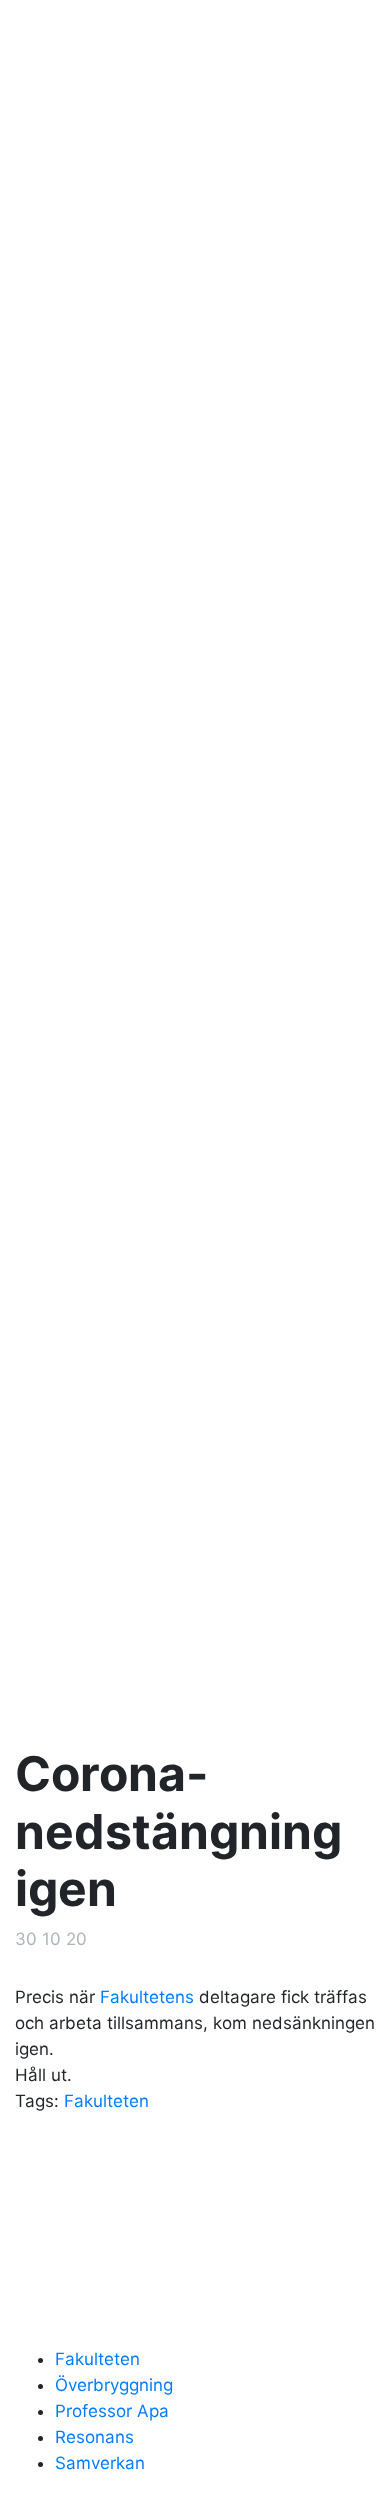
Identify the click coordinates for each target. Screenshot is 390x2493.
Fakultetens (147, 1997)
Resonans (94, 2437)
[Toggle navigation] (346, 38)
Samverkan (100, 2463)
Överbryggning (114, 2385)
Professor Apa (112, 2411)
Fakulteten (106, 2101)
